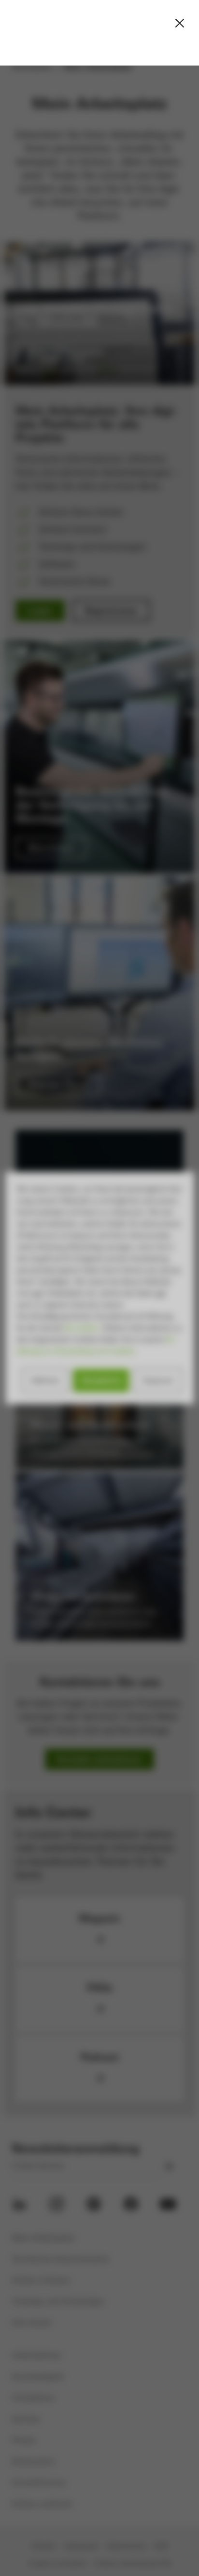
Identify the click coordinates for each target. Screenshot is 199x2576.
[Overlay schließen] (180, 23)
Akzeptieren (101, 1380)
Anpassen (158, 1380)
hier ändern (81, 1328)
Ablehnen (45, 1380)
